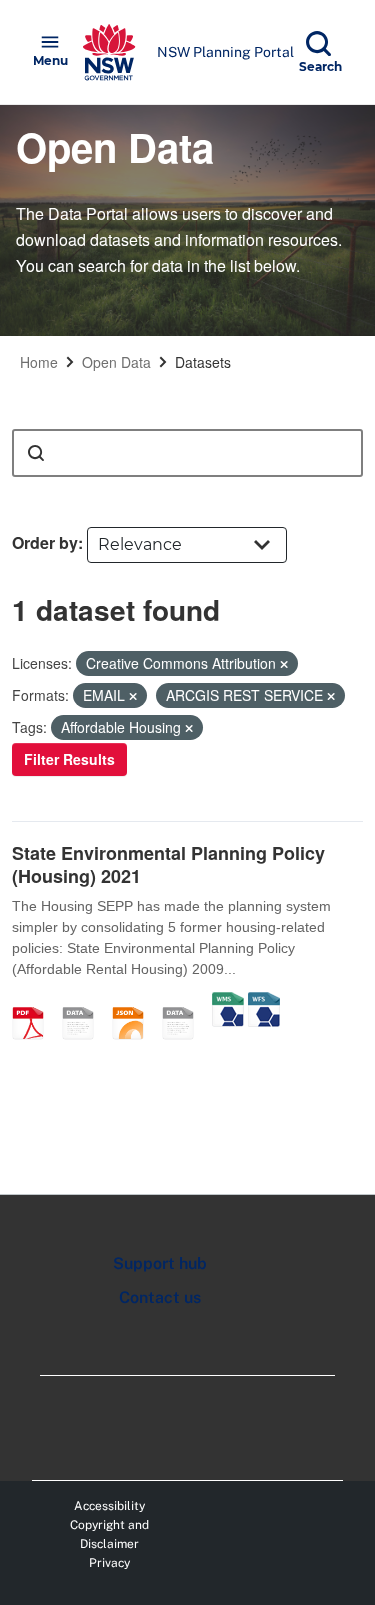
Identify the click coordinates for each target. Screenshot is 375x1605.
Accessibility (109, 1506)
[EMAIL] (85, 1002)
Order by (45, 542)
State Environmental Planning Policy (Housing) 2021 (168, 864)
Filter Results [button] (69, 759)
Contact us (160, 1297)
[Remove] (284, 664)
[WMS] (228, 1002)
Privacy (109, 1563)
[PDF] (35, 1002)
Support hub (160, 1263)
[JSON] (135, 1002)
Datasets (203, 362)
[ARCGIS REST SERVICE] (185, 1002)
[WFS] (264, 1002)
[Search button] (36, 453)
